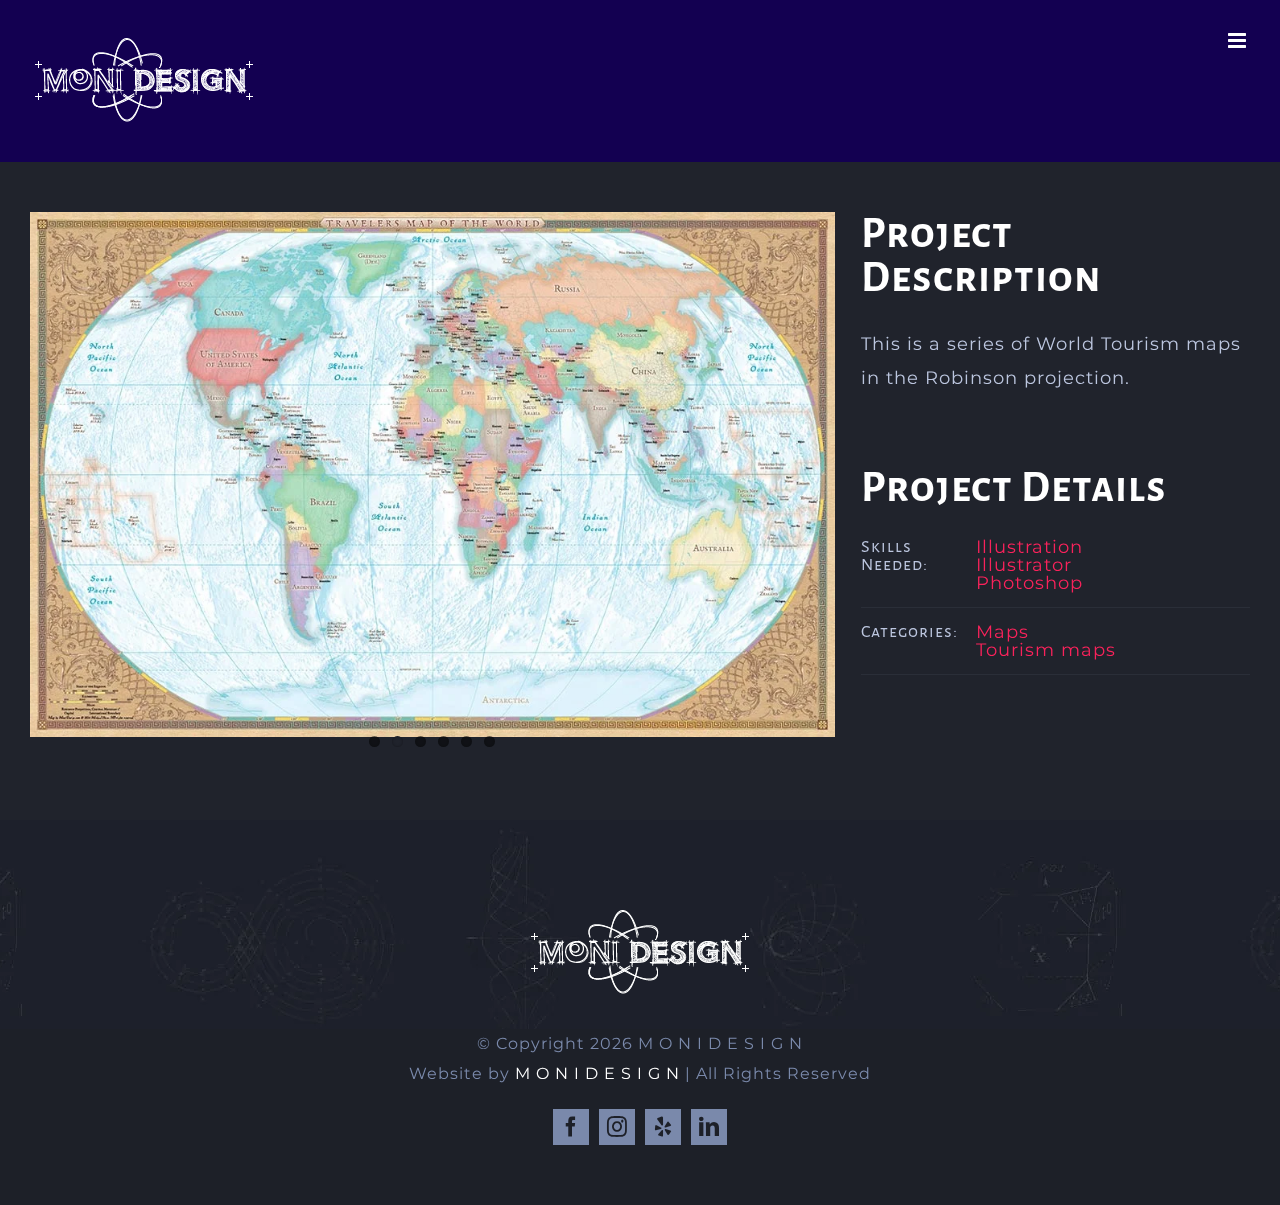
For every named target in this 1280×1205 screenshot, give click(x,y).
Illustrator (1024, 565)
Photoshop (1029, 583)
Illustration (1029, 547)
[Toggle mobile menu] (1239, 40)
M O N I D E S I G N (597, 1073)
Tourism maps (1046, 650)
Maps (1002, 632)
